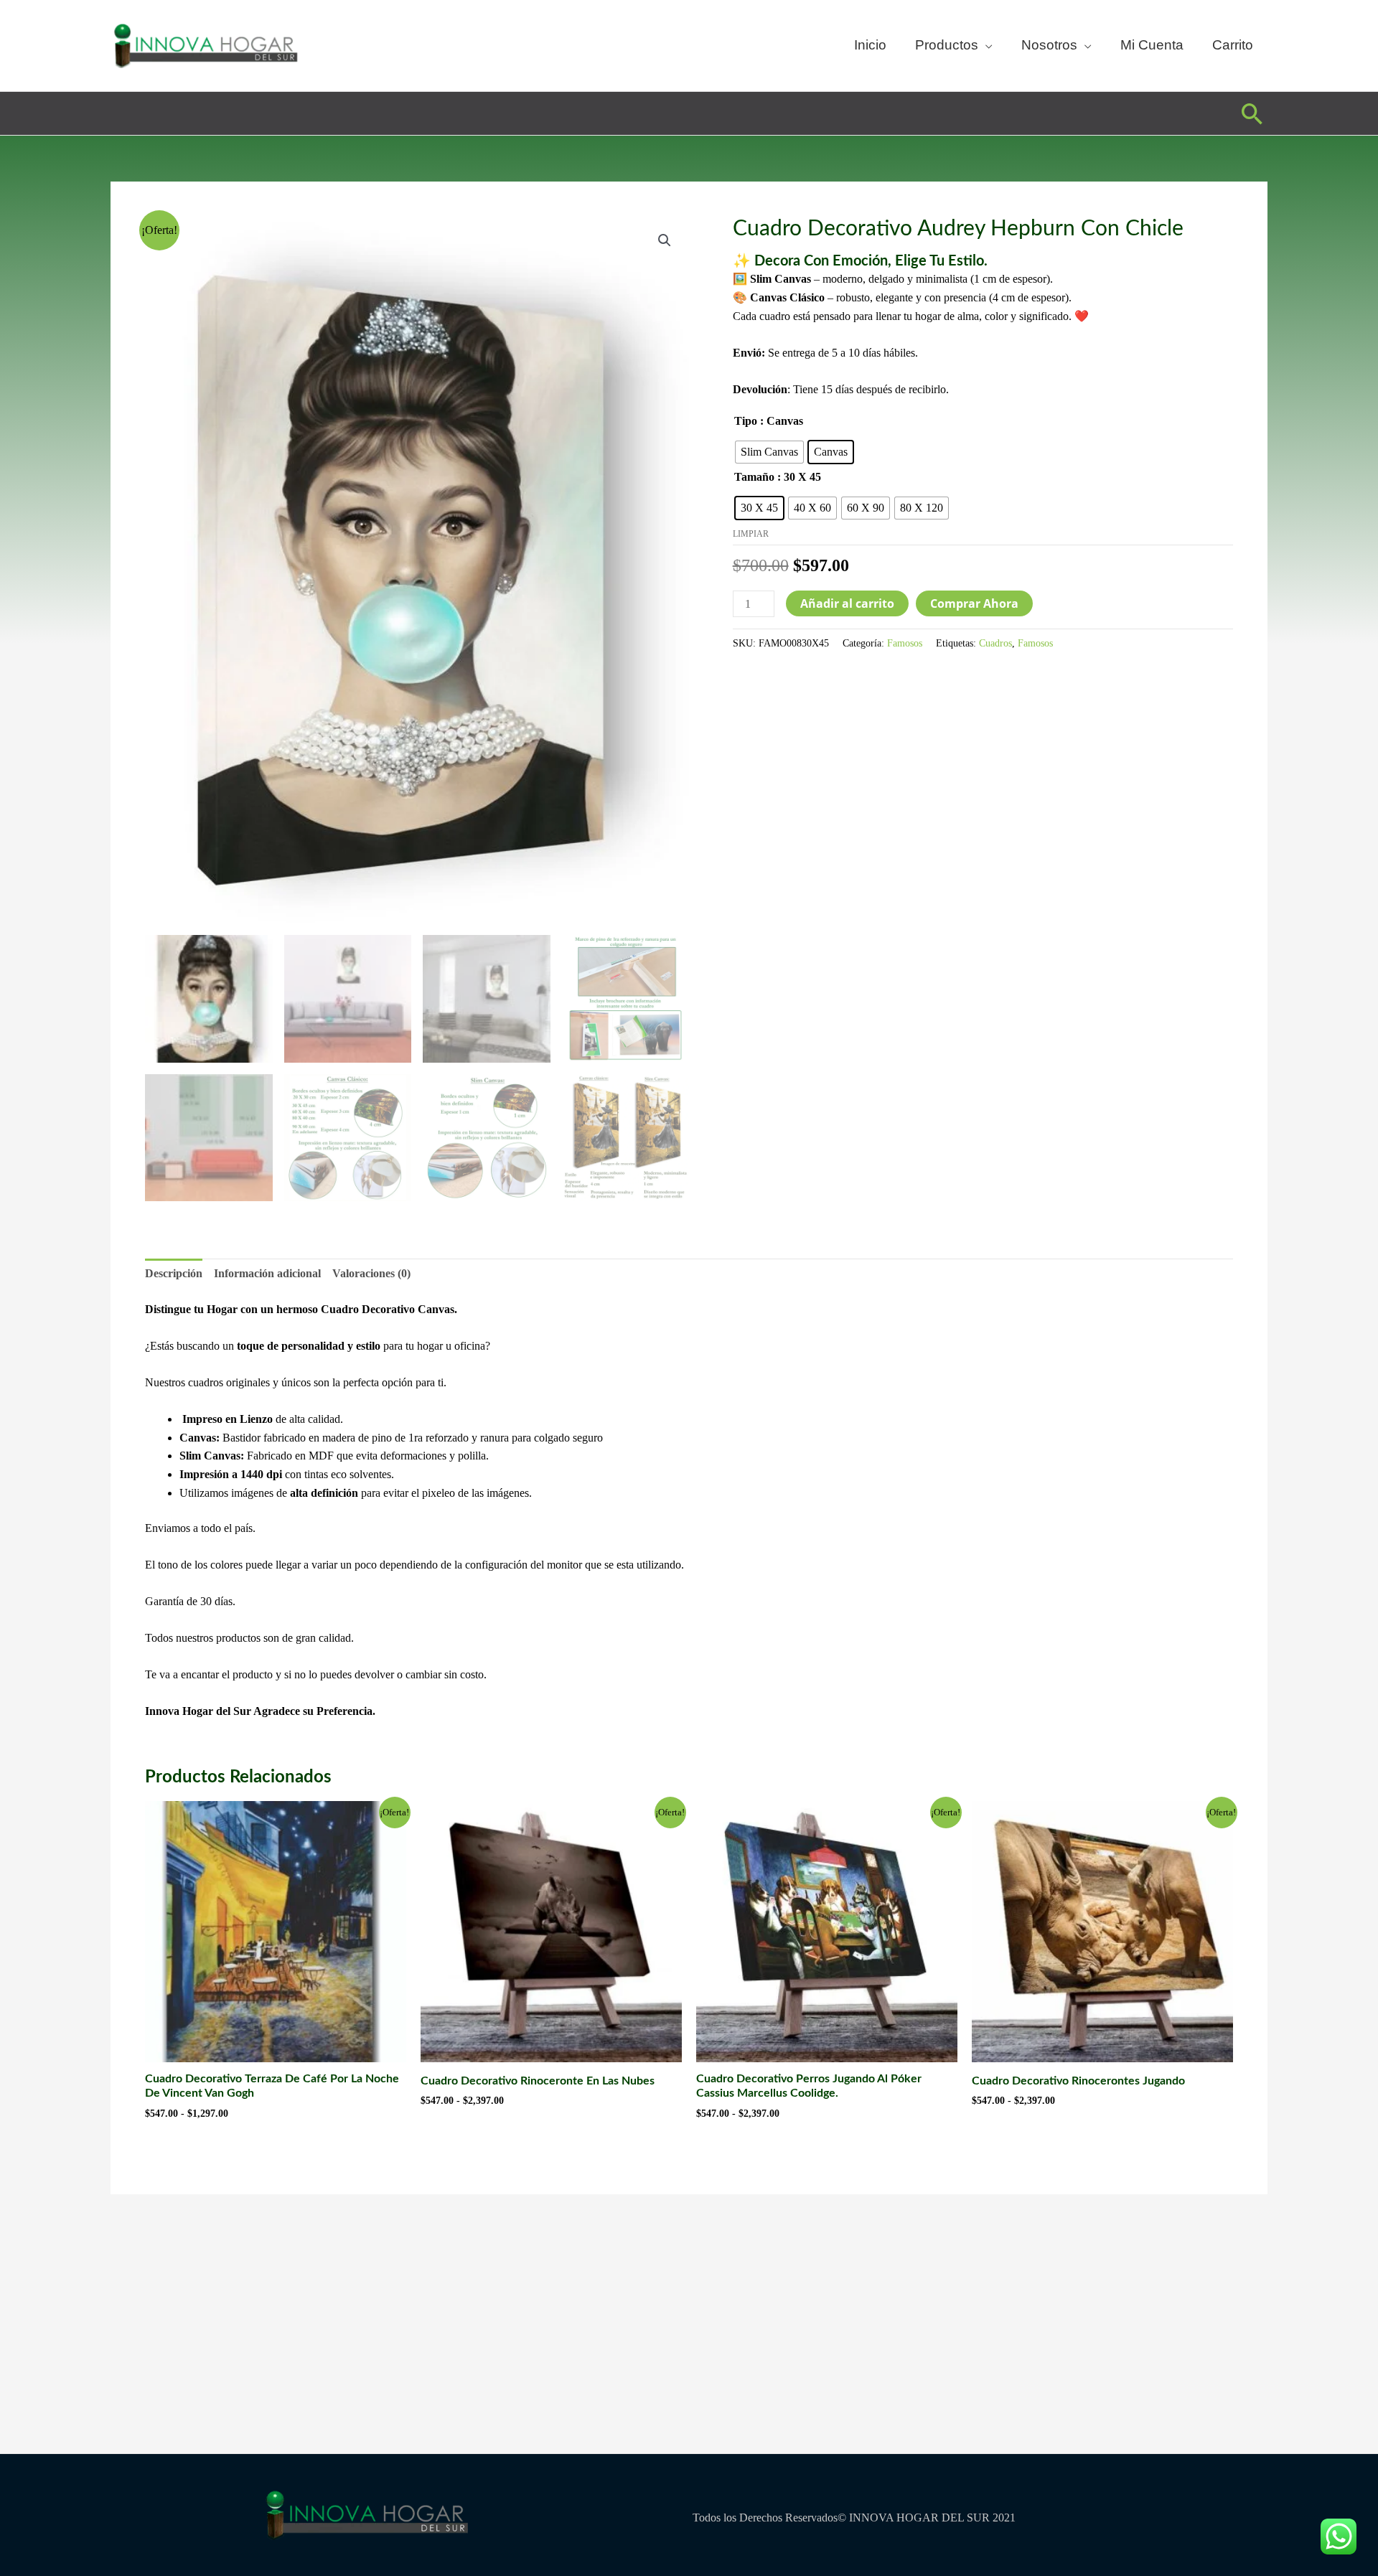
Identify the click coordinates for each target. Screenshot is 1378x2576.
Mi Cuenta (1152, 45)
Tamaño (754, 477)
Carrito (1233, 45)
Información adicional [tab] (267, 1273)
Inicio (870, 45)
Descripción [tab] (174, 1273)
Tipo (746, 421)
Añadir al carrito (847, 603)
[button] (1252, 114)
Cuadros (995, 643)
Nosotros (1049, 45)
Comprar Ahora (974, 603)
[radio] (769, 452)
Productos (947, 45)
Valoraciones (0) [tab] (371, 1273)
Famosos (905, 643)
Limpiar (751, 534)
